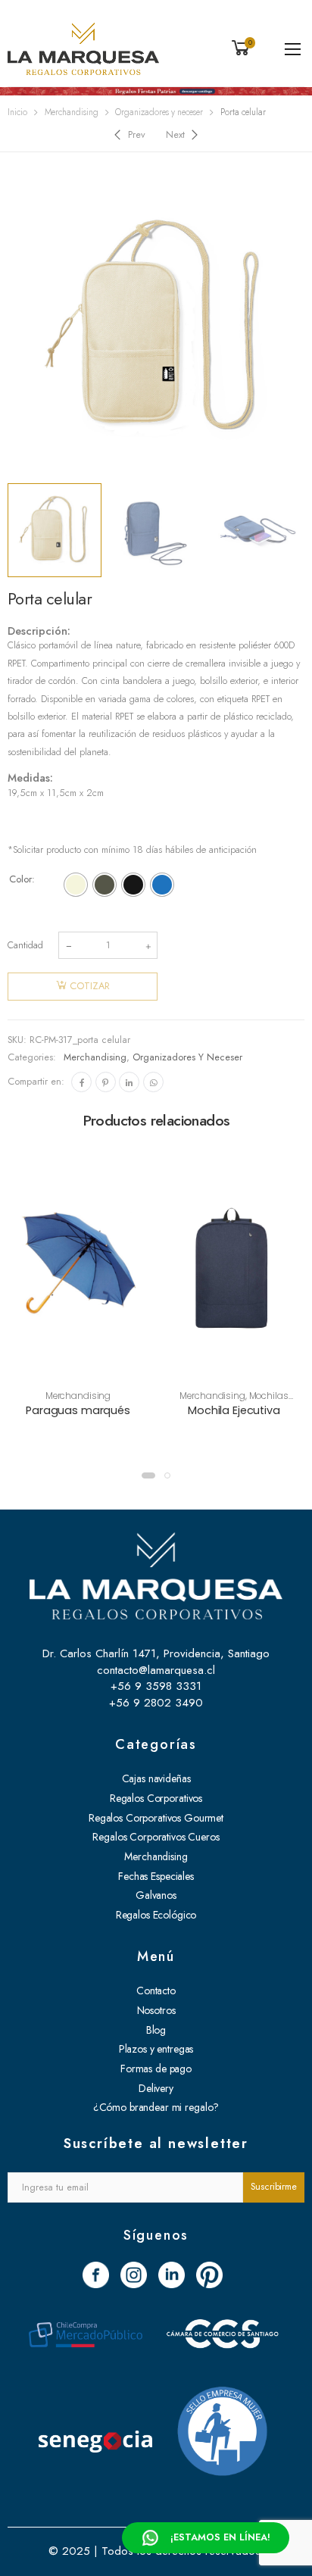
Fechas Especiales (156, 1876)
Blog (156, 2030)
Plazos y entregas (156, 2049)
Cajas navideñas (156, 1778)
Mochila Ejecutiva (234, 1410)
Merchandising (72, 112)
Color (20, 879)
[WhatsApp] (153, 1082)
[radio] (76, 885)
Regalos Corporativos (156, 1798)
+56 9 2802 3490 (156, 1703)
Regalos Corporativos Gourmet (156, 1818)
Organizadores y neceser (159, 112)
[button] (148, 1475)
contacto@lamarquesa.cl (156, 1670)
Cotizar (90, 986)
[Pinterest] (106, 1082)
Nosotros (156, 2010)
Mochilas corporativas (247, 1401)
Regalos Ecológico (156, 1915)
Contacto (156, 1991)
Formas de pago (156, 2069)
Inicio (17, 112)
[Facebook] (81, 1082)
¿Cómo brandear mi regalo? (156, 2107)
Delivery (156, 2088)
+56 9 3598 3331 (156, 1686)
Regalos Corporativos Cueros (156, 1837)
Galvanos (156, 1895)
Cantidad (25, 945)
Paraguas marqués (78, 1410)
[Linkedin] (129, 1082)
